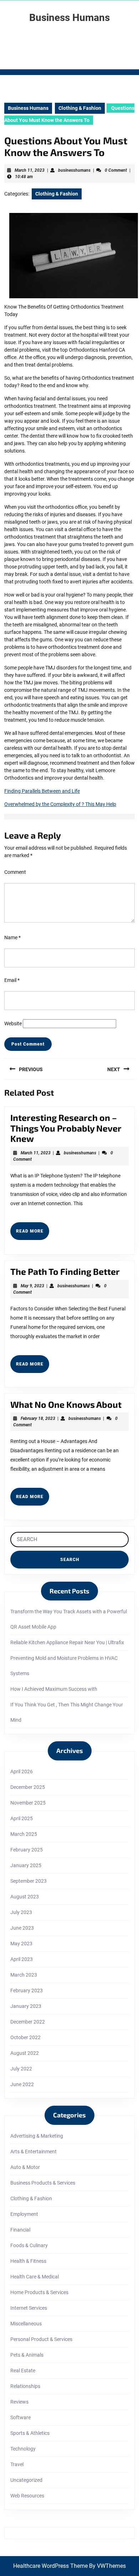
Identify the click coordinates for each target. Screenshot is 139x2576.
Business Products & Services (43, 2183)
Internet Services (29, 2308)
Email (12, 980)
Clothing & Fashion (80, 108)
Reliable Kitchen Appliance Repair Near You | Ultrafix (67, 1642)
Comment (15, 872)
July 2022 (21, 2069)
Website (13, 1024)
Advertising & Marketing (37, 2136)
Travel (17, 2464)
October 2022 (25, 2037)
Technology (23, 2449)
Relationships (25, 2386)
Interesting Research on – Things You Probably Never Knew (66, 1128)
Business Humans (69, 18)
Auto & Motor (25, 2167)
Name (12, 937)
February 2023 (27, 1990)
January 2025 (26, 1865)
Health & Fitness (28, 2261)
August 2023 (25, 1897)
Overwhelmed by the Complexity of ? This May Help (60, 804)
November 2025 (28, 1803)
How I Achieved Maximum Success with (54, 1689)
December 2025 (28, 1787)
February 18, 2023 (38, 1418)
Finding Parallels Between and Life (42, 791)
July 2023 (21, 1912)
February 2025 (27, 1850)
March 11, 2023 (30, 170)
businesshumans (74, 170)
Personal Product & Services (41, 2339)
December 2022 (28, 2022)
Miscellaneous (26, 2324)
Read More (33, 1234)
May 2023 (21, 1944)
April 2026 (22, 1771)
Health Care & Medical (35, 2277)
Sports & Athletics (30, 2433)
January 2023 (26, 2006)
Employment (24, 2214)
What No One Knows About (66, 1404)
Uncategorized (26, 2480)
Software (20, 2417)
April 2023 (22, 1959)
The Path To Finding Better (65, 1271)
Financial (20, 2230)
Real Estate (23, 2371)
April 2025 (22, 1818)
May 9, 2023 (32, 1286)
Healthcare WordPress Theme (50, 2566)
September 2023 (29, 1881)
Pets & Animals (27, 2355)
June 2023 (22, 1928)
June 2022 (22, 2084)
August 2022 (25, 2053)
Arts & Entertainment (34, 2152)
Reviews (19, 2402)
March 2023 (24, 1975)
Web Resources (27, 2496)
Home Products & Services (39, 2292)
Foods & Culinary (29, 2245)
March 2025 (24, 1834)
